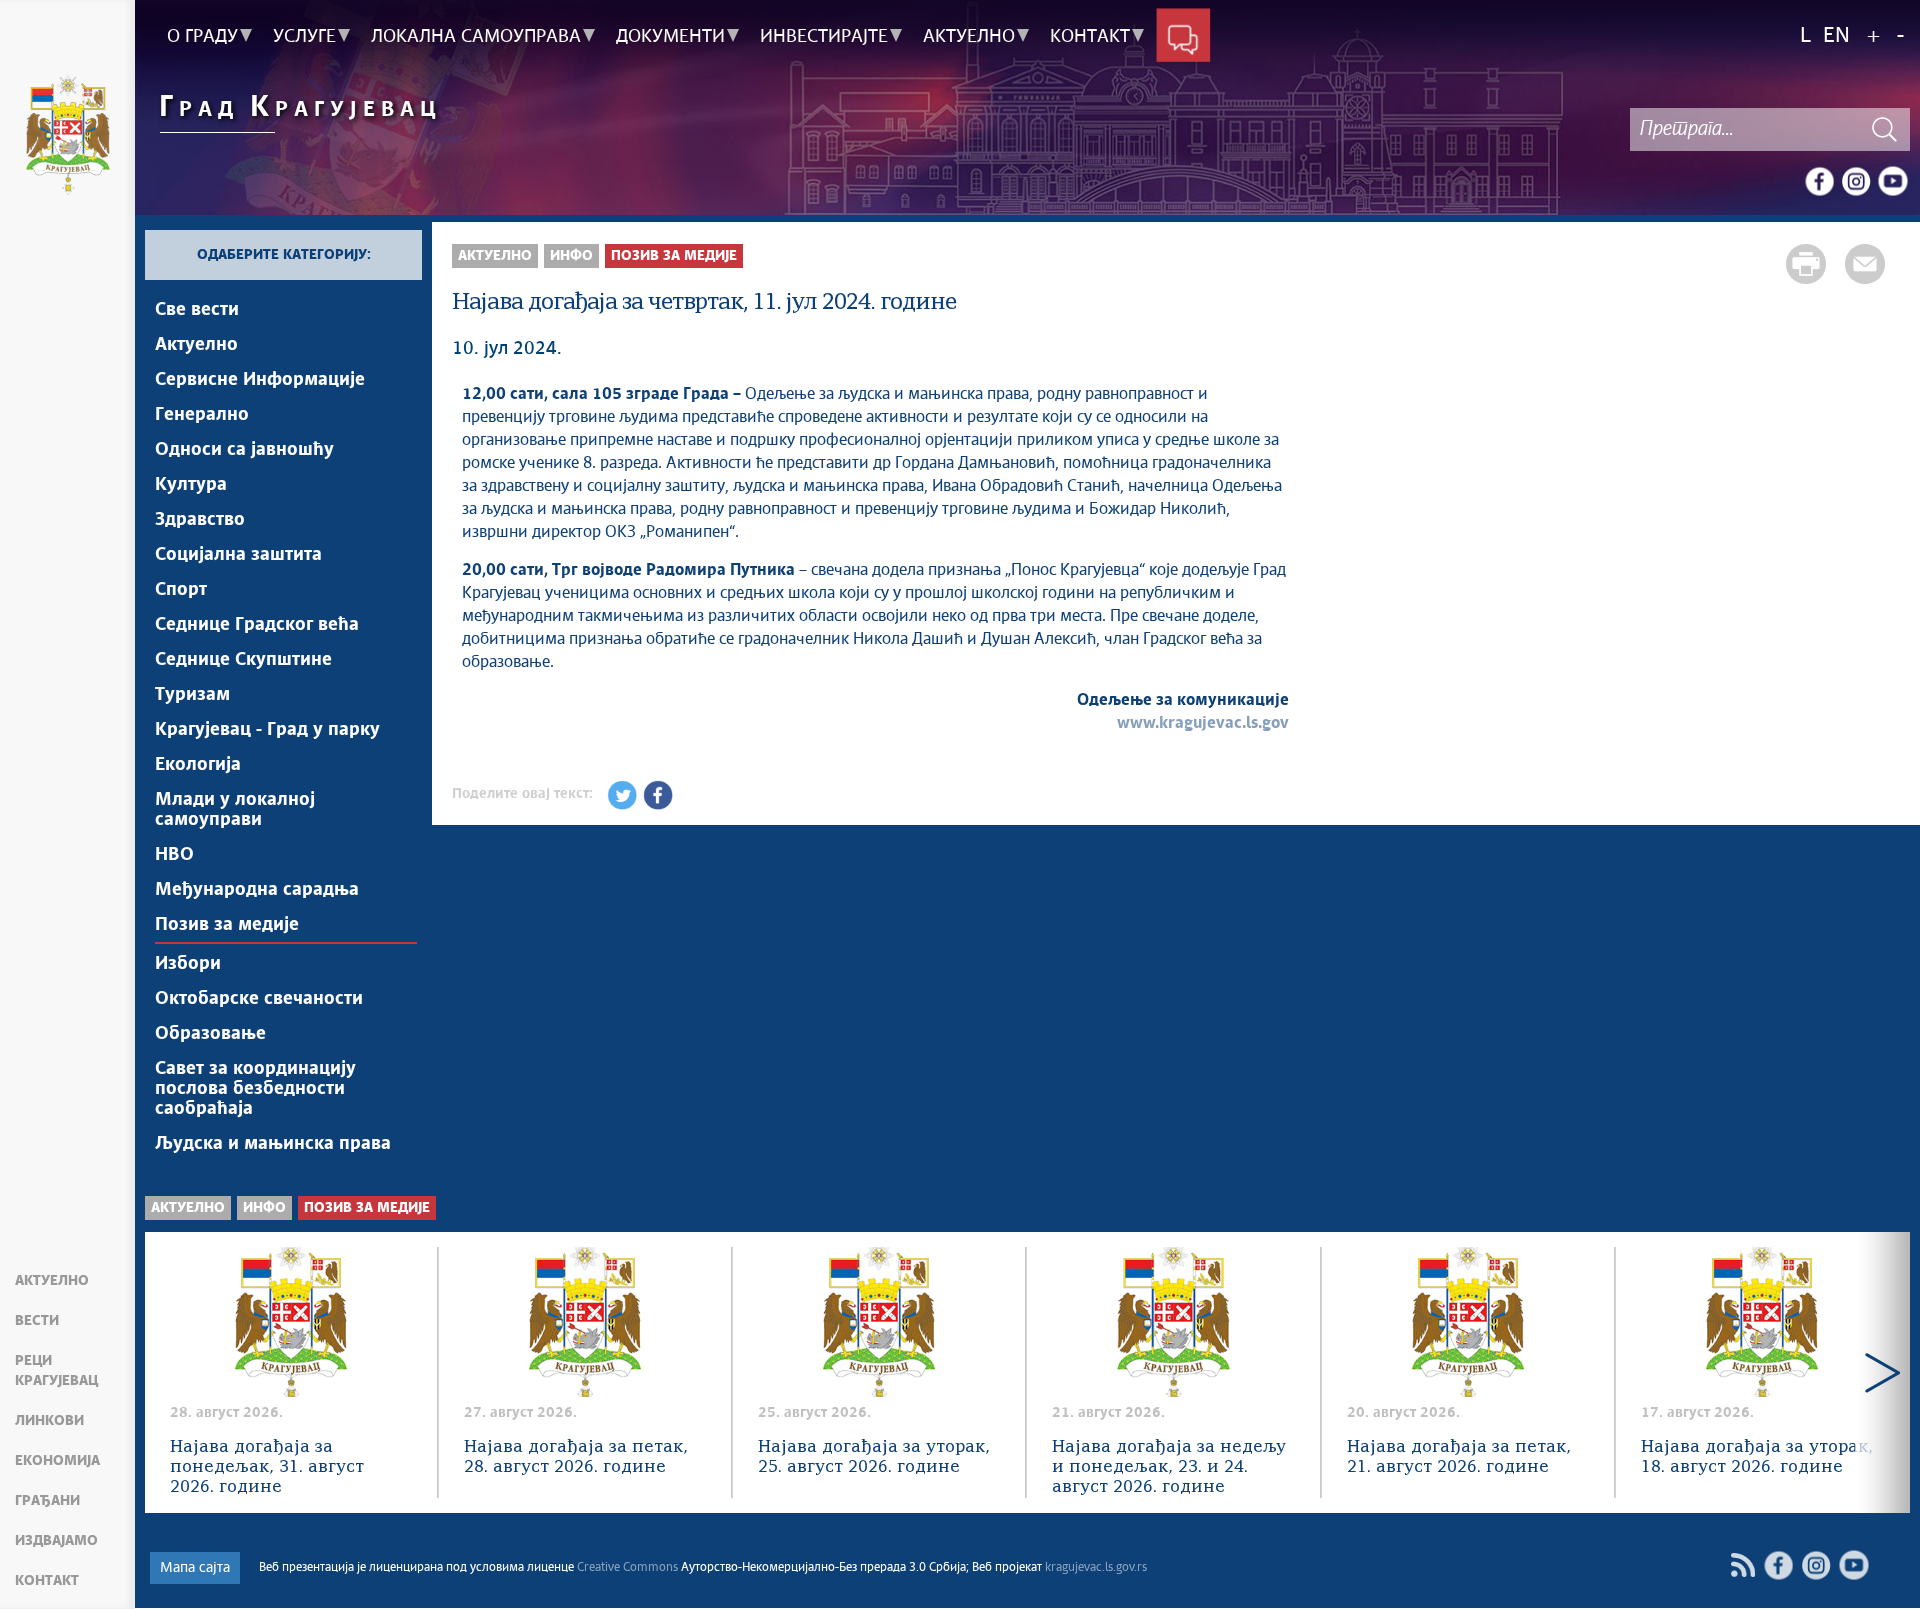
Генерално (202, 415)
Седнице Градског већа (257, 625)
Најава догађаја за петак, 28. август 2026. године (576, 1457)
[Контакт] (1183, 37)
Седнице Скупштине (243, 660)
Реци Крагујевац (56, 1371)
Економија (57, 1461)
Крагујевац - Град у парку (267, 730)
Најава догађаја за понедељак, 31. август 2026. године (267, 1467)
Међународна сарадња (257, 890)
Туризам (192, 695)
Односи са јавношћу (244, 450)
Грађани (47, 1501)
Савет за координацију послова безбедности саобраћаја (255, 1089)
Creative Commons (627, 1568)
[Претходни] (172, 1372)
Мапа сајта (195, 1568)
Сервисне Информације (260, 380)
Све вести (197, 310)
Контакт (47, 1581)
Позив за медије (227, 925)
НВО (174, 855)
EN (1836, 36)
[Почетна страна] (67, 138)
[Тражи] (1885, 129)
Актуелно (52, 1281)
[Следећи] (1882, 1372)
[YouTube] (1893, 181)
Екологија (198, 765)
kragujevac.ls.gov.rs (1096, 1568)
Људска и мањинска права (273, 1144)
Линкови (49, 1421)
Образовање (210, 1034)
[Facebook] (1819, 181)
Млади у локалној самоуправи (235, 810)
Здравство (200, 520)
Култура (191, 485)
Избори (188, 964)
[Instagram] (1856, 181)
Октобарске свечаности (259, 999)
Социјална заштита (238, 555)
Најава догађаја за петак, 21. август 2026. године (1459, 1457)
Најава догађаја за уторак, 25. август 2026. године (874, 1457)
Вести (37, 1321)
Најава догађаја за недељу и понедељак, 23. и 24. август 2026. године (1169, 1467)
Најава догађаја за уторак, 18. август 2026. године (1757, 1457)
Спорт (181, 590)
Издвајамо (56, 1541)
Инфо (571, 256)
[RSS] (1742, 1565)
